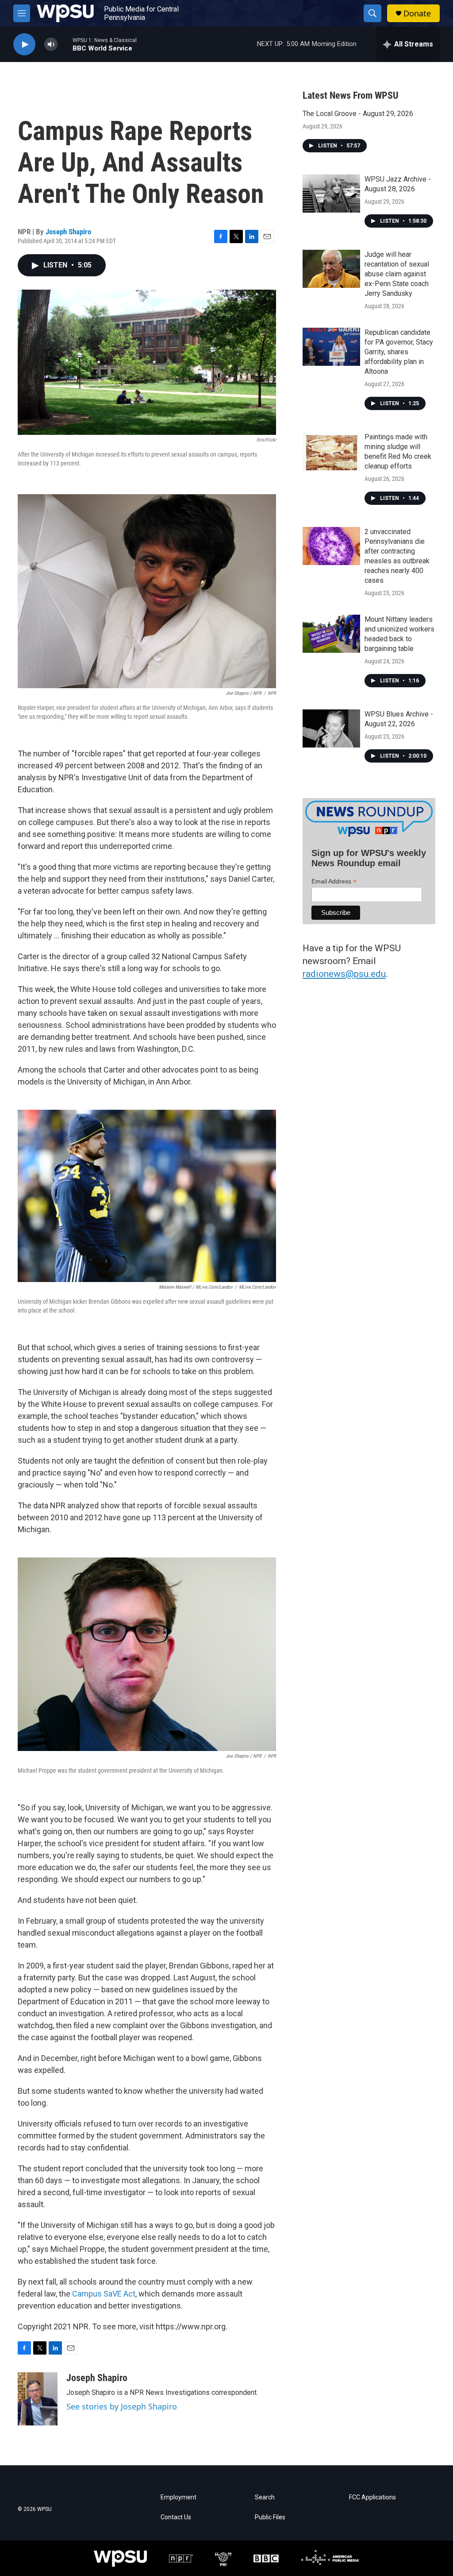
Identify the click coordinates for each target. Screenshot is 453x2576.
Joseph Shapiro (68, 232)
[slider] (65, 44)
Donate (417, 14)
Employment (179, 2497)
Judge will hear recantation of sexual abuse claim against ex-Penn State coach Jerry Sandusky (397, 274)
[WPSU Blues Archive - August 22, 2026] (331, 728)
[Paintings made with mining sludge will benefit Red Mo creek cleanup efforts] (331, 451)
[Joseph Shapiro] (38, 2399)
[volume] (51, 45)
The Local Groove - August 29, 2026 (358, 114)
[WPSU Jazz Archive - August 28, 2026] (331, 194)
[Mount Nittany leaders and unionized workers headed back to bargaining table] (331, 634)
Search (265, 2497)
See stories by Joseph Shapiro (122, 2406)
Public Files (270, 2517)
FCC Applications (372, 2497)
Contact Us (176, 2517)
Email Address (334, 881)
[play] (24, 45)
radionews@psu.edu (344, 974)
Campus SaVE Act (104, 2294)
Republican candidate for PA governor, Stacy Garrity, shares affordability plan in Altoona (399, 352)
